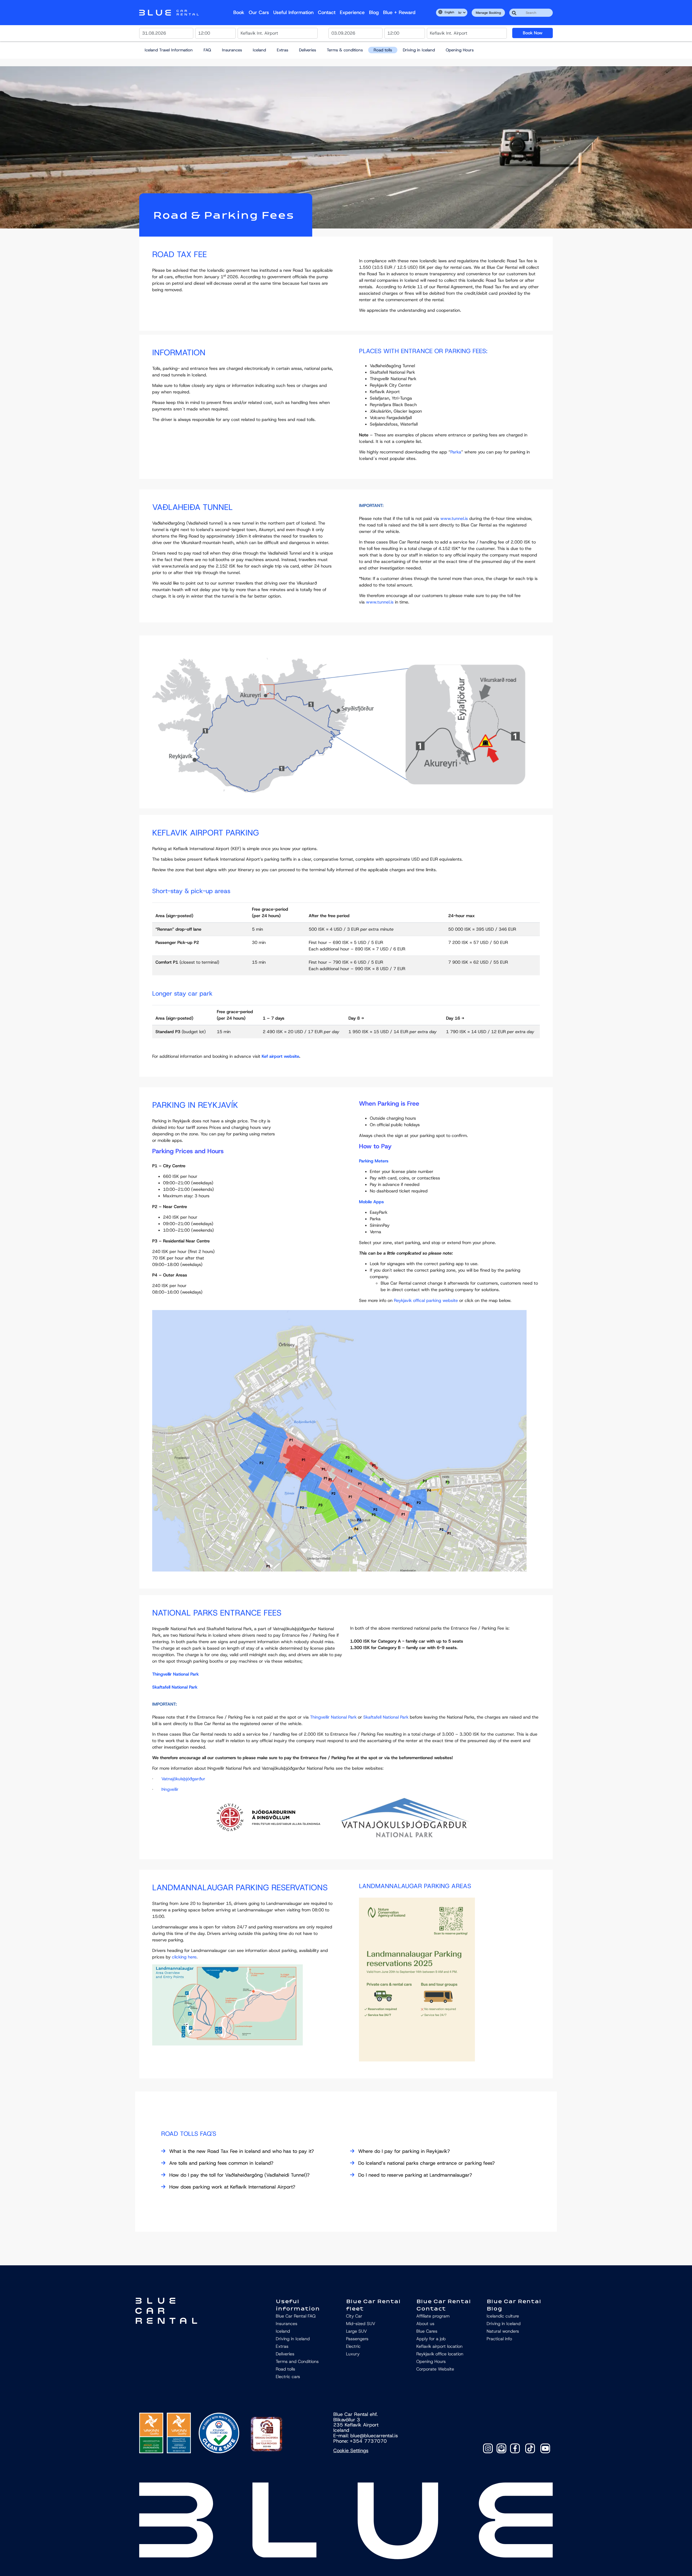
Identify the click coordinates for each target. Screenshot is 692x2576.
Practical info (499, 2339)
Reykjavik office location (440, 2354)
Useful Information (293, 12)
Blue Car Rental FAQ (296, 2316)
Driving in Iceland (419, 50)
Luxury (353, 2354)
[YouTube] (545, 2448)
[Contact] (501, 2448)
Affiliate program (433, 2316)
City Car (354, 2316)
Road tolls (383, 50)
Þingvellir (170, 1789)
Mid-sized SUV (361, 2324)
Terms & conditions (345, 50)
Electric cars (288, 2377)
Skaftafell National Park (175, 1687)
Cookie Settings (351, 2451)
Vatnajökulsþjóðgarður (183, 1779)
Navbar (169, 13)
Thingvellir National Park (175, 1674)
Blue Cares (427, 2331)
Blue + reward (399, 12)
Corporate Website (435, 2369)
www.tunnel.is (454, 518)
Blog (374, 12)
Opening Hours (460, 50)
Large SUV (356, 2331)
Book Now (533, 33)
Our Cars (259, 12)
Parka (456, 452)
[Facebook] (515, 2448)
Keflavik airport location (439, 2346)
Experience (352, 12)
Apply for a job (431, 2339)
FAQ (207, 50)
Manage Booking (488, 13)
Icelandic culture (503, 2316)
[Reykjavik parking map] (339, 1440)
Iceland (259, 50)
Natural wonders (503, 2331)
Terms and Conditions (297, 2361)
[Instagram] (488, 2448)
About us (425, 2324)
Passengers (357, 2339)
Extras (282, 50)
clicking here (184, 1957)
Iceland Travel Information (169, 50)
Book (239, 12)
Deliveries (307, 50)
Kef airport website (280, 1056)
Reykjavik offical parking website (426, 1300)
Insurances (232, 50)
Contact (327, 12)
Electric (353, 2346)
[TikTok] (530, 2448)
